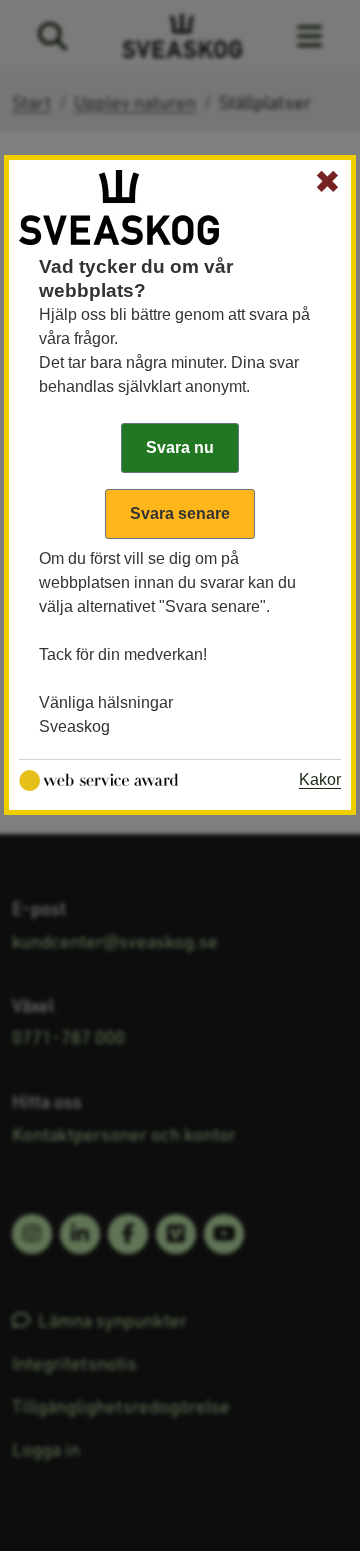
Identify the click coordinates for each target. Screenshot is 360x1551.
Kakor (320, 779)
